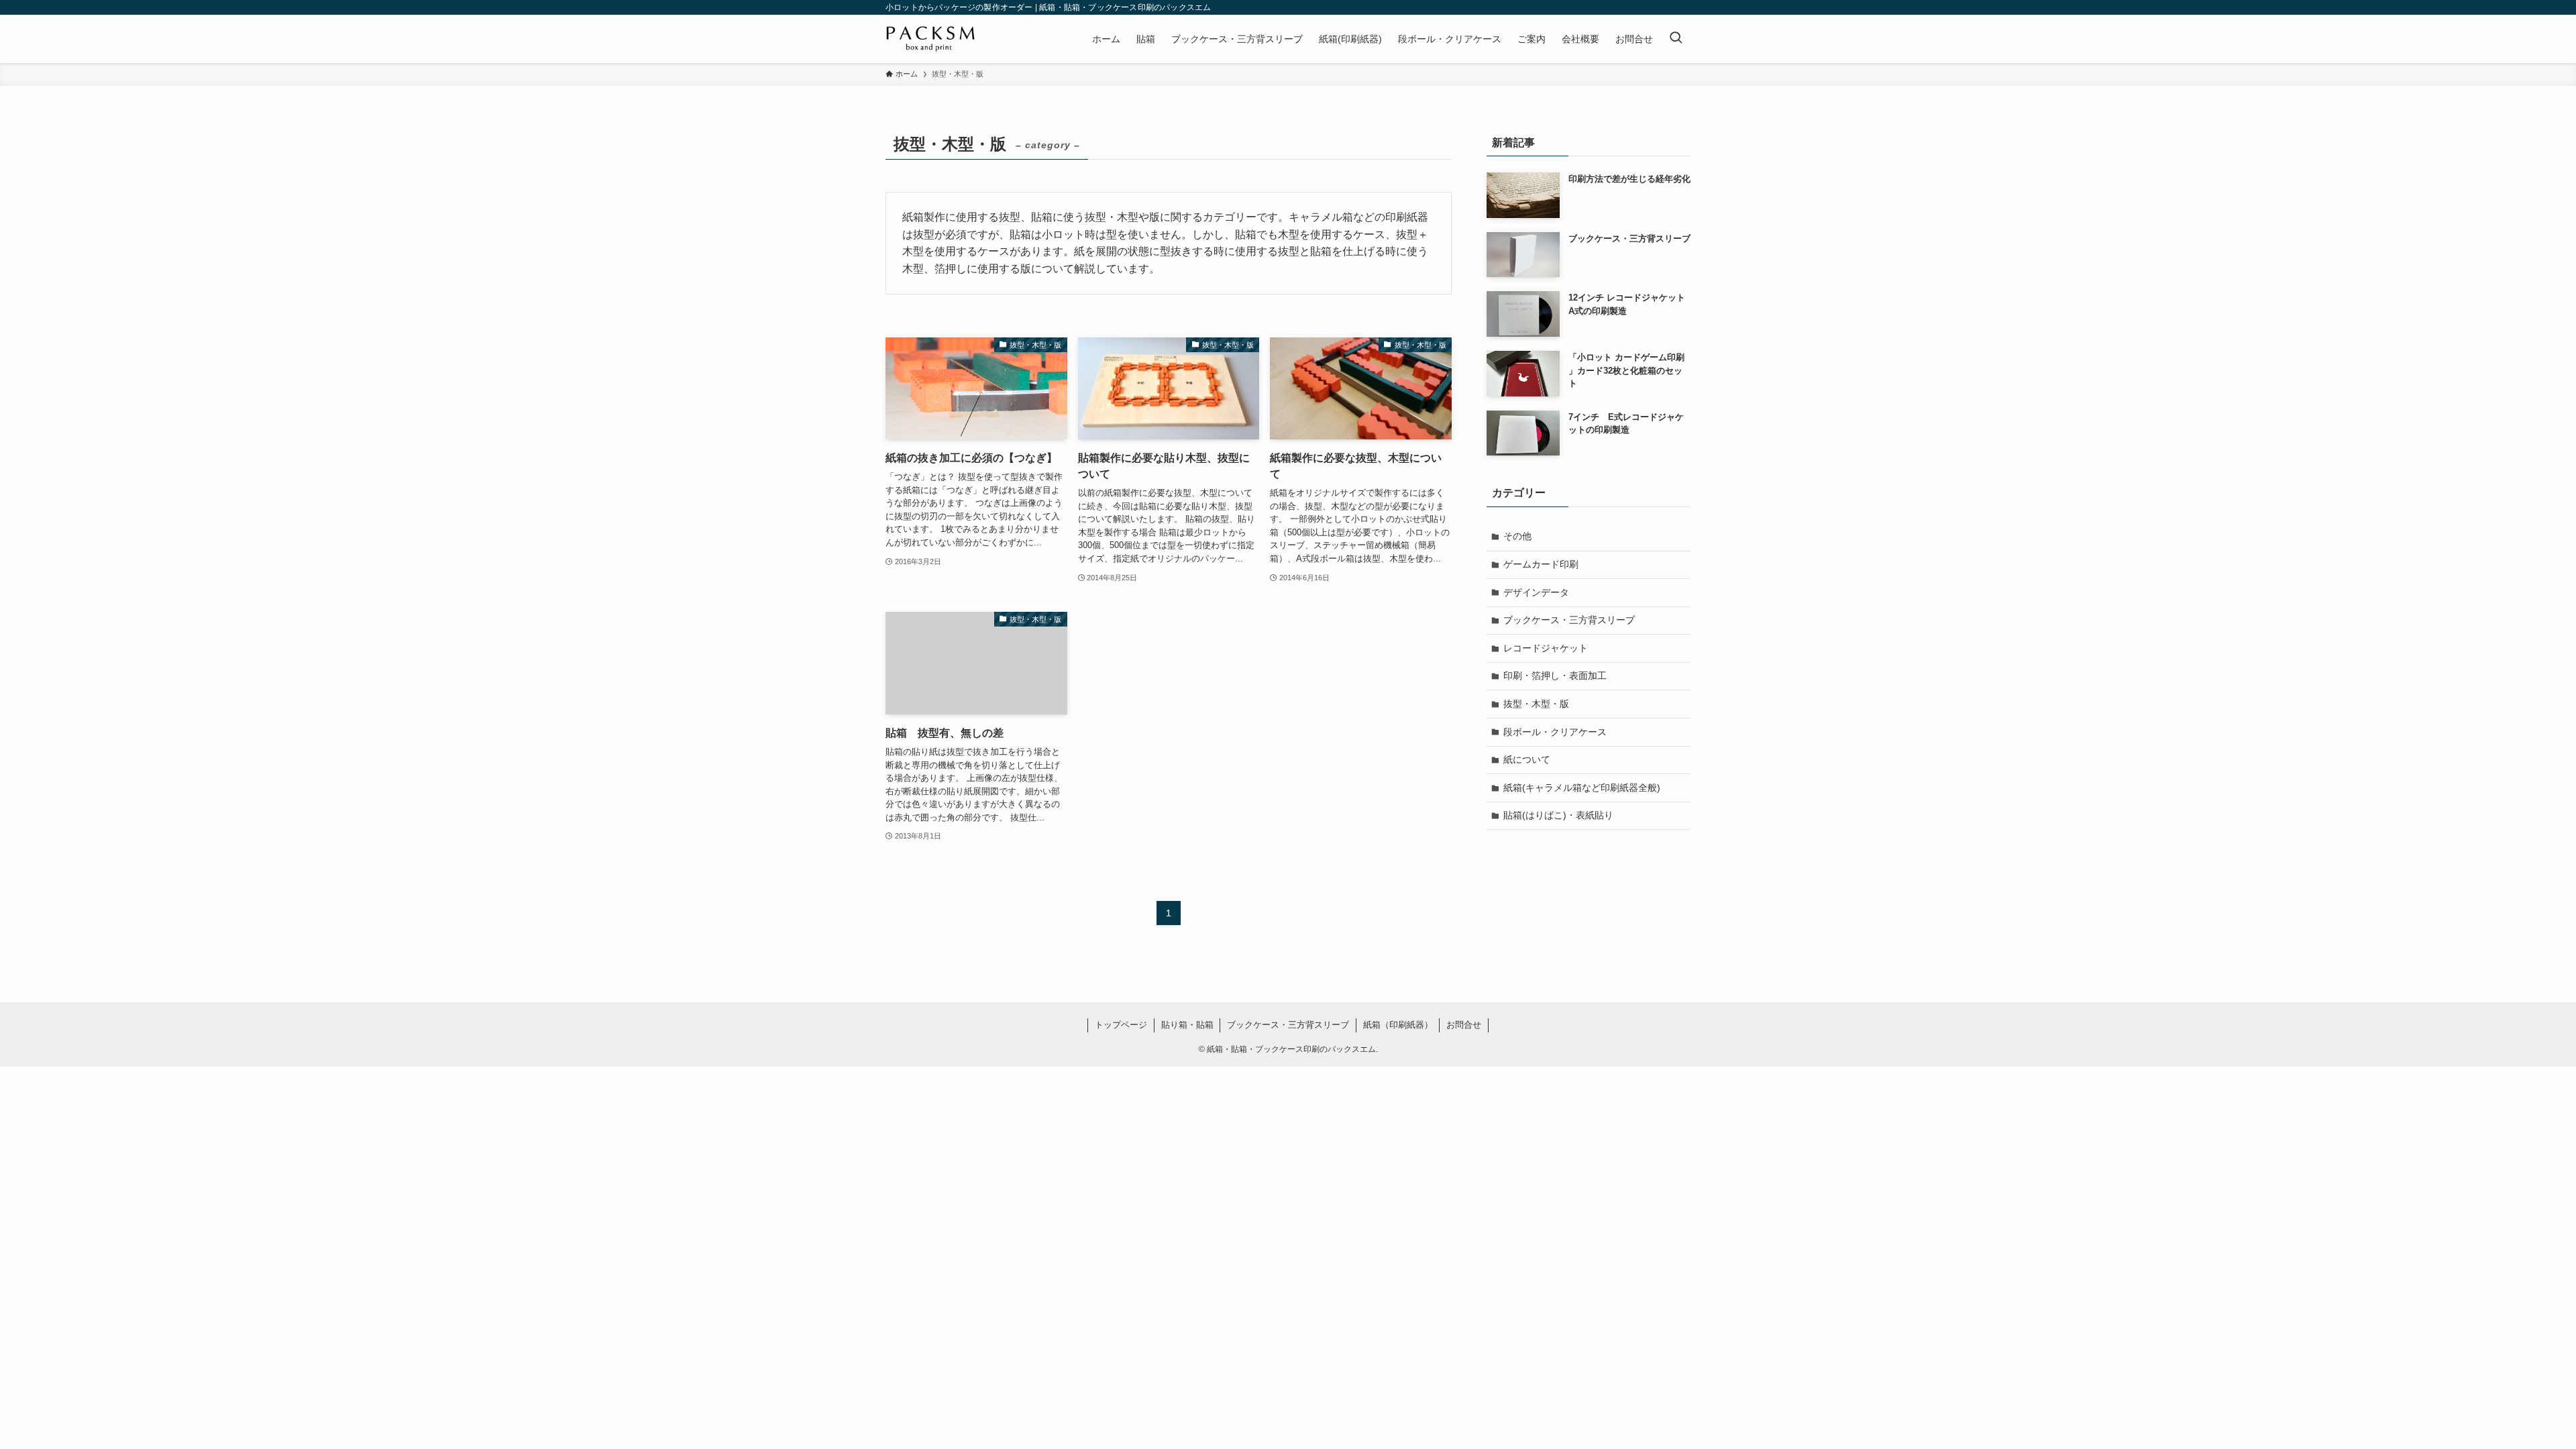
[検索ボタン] (1676, 39)
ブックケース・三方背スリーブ (1569, 620)
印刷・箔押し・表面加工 (1555, 676)
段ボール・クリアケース (1555, 732)
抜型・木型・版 (1536, 704)
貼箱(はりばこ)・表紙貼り (1558, 815)
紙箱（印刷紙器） (1398, 1025)
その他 (1517, 536)
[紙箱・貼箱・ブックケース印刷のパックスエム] (931, 39)
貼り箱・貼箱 (1187, 1025)
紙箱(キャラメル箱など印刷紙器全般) (1582, 788)
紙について (1527, 759)
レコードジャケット (1546, 648)
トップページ (1121, 1025)
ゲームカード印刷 (1541, 564)
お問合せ (1464, 1025)
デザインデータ (1536, 592)
